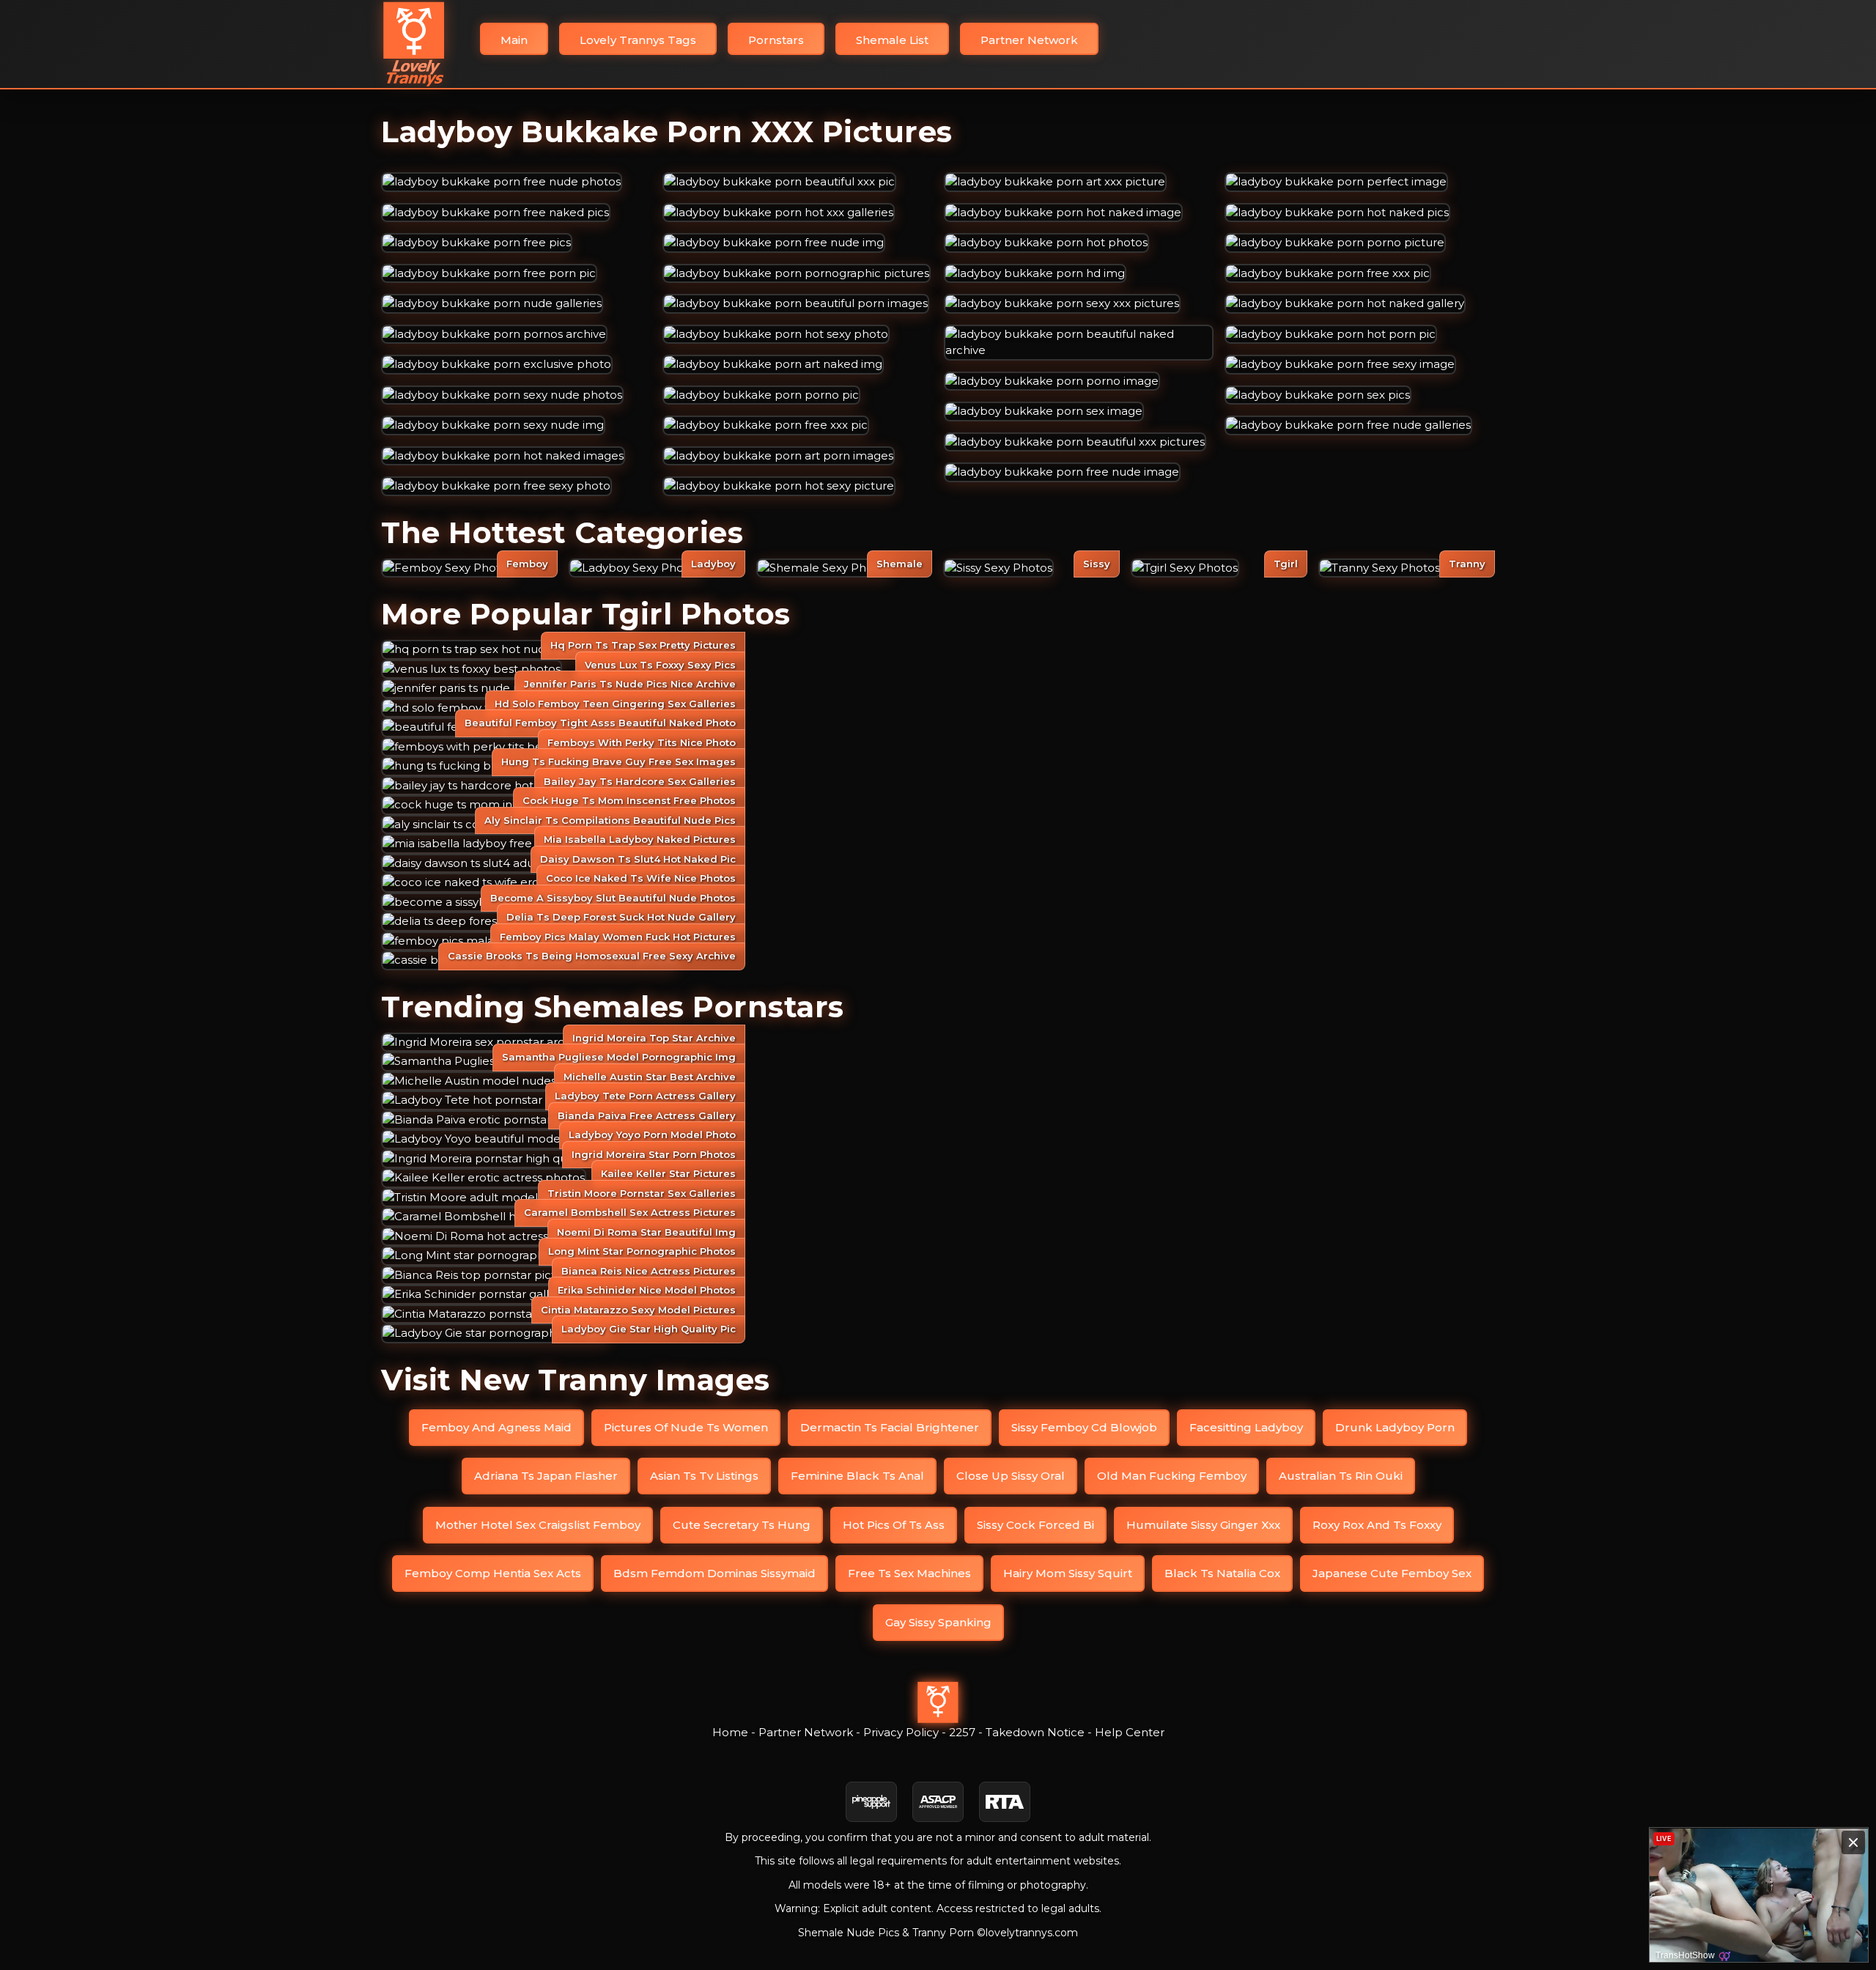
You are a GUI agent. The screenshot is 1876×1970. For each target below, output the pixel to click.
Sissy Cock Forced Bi (1035, 1525)
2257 (962, 1732)
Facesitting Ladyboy (1246, 1427)
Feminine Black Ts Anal (857, 1476)
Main (514, 40)
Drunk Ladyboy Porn (1395, 1427)
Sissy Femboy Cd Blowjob (1084, 1427)
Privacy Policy (901, 1732)
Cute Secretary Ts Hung (742, 1525)
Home (730, 1732)
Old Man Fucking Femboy (1172, 1476)
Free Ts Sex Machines (909, 1573)
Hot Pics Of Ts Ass (894, 1525)
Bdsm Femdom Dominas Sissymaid (714, 1573)
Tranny (1467, 564)
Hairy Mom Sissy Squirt (1068, 1573)
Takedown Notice (1035, 1732)
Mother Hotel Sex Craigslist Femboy (538, 1525)
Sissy (1097, 564)
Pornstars (776, 40)
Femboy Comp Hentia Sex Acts (493, 1573)
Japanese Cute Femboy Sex (1392, 1573)
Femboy (527, 564)
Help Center (1130, 1732)
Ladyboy (713, 564)
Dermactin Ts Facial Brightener (890, 1427)
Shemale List (892, 40)
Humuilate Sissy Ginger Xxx (1203, 1525)
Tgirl (1286, 564)
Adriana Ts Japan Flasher (546, 1476)
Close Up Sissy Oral (1011, 1476)
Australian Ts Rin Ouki (1341, 1476)
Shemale (900, 564)
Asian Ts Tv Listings (704, 1476)
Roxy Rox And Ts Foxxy (1377, 1525)
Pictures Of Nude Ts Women (686, 1427)
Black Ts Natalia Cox (1222, 1573)
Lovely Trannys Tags (638, 40)
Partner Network (1029, 40)
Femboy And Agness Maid (496, 1427)
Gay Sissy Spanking (938, 1622)
